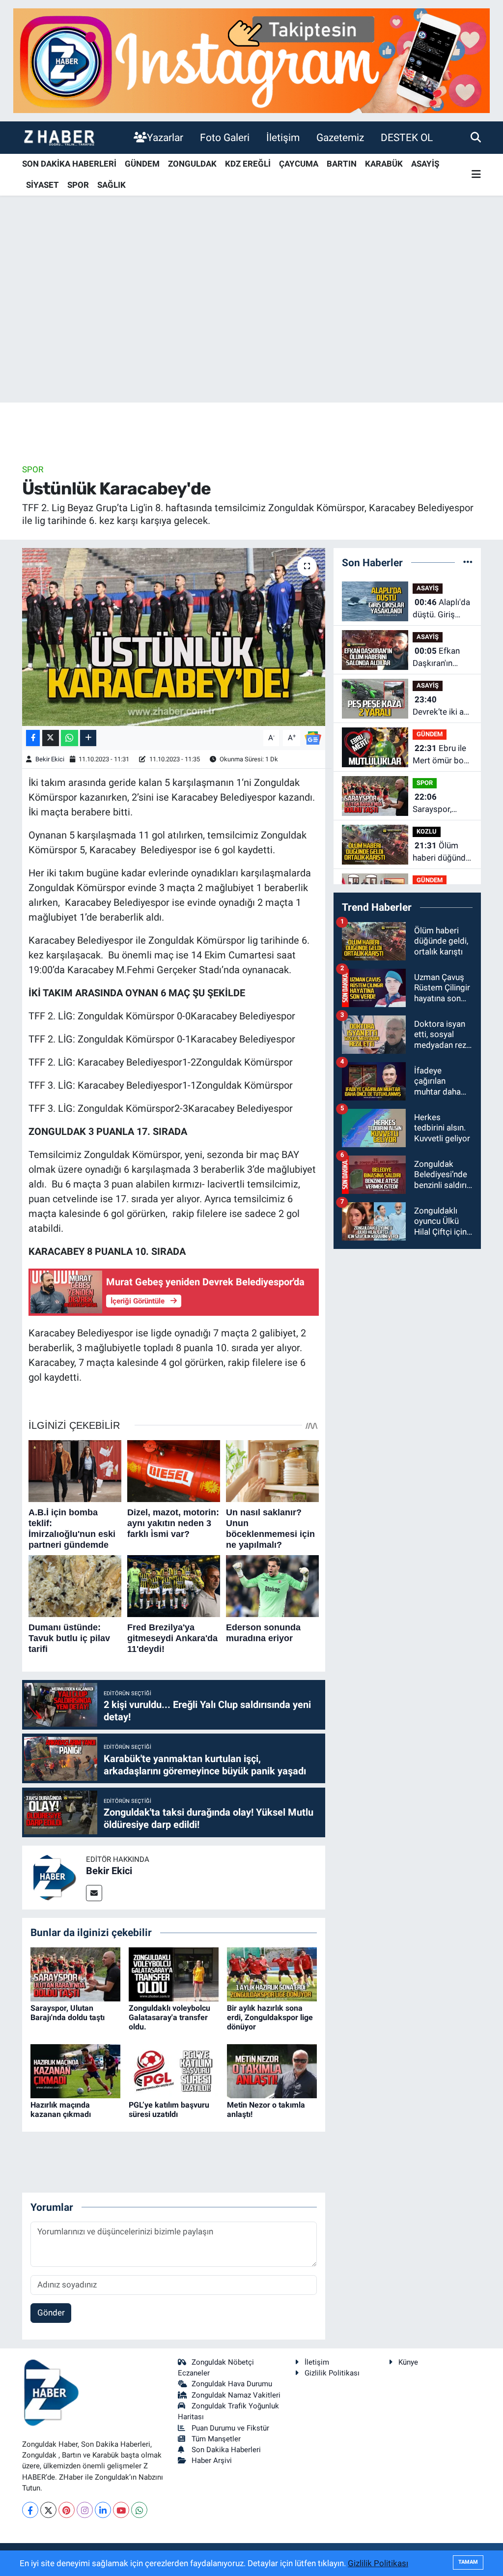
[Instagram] (85, 2510)
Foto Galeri (225, 137)
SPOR (78, 185)
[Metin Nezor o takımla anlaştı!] (272, 2070)
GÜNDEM (142, 164)
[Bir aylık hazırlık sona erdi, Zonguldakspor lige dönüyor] (272, 1973)
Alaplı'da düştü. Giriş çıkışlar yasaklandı (441, 609)
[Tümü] (468, 562)
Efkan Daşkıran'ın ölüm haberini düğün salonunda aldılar (438, 658)
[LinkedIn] (103, 2510)
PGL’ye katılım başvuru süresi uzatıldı (169, 2110)
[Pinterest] (67, 2510)
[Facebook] (30, 2510)
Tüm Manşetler (216, 2439)
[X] (48, 2510)
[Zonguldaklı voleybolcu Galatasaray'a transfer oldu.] (174, 1973)
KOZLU (427, 831)
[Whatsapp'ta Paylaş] (70, 738)
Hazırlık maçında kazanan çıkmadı (61, 2110)
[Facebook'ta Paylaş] (33, 738)
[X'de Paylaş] (51, 738)
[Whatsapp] (139, 2510)
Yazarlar (165, 137)
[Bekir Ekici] (54, 1877)
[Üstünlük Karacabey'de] (174, 637)
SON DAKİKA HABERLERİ (69, 164)
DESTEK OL (407, 137)
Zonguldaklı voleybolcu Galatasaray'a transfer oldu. (169, 2017)
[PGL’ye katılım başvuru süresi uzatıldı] (174, 2070)
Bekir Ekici (50, 759)
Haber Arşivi (212, 2460)
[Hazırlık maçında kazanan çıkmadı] (75, 2070)
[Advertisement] (251, 325)
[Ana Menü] (476, 175)
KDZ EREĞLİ (248, 164)
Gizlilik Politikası (332, 2373)
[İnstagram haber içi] (251, 60)
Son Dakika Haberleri (226, 2450)
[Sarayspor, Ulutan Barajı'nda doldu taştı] (75, 1973)
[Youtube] (121, 2510)
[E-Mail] (94, 1893)
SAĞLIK (112, 185)
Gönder (51, 2313)
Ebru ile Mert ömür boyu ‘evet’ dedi (442, 755)
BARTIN (342, 164)
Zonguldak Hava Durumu (232, 2384)
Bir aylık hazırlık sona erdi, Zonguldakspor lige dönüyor (270, 2017)
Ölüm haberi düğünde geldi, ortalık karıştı (441, 853)
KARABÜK (384, 164)
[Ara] (476, 137)
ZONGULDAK (192, 164)
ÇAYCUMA (299, 164)
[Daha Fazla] (88, 738)
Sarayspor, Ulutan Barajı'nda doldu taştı (68, 2013)
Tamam (468, 2562)
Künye (408, 2362)
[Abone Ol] (313, 737)
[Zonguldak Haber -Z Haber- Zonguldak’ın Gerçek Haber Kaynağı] (59, 137)
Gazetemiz (340, 137)
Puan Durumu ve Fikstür (230, 2428)
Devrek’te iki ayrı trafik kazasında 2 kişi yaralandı (443, 707)
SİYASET (42, 185)
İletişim (283, 137)
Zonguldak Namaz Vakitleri (236, 2395)
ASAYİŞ (425, 164)
